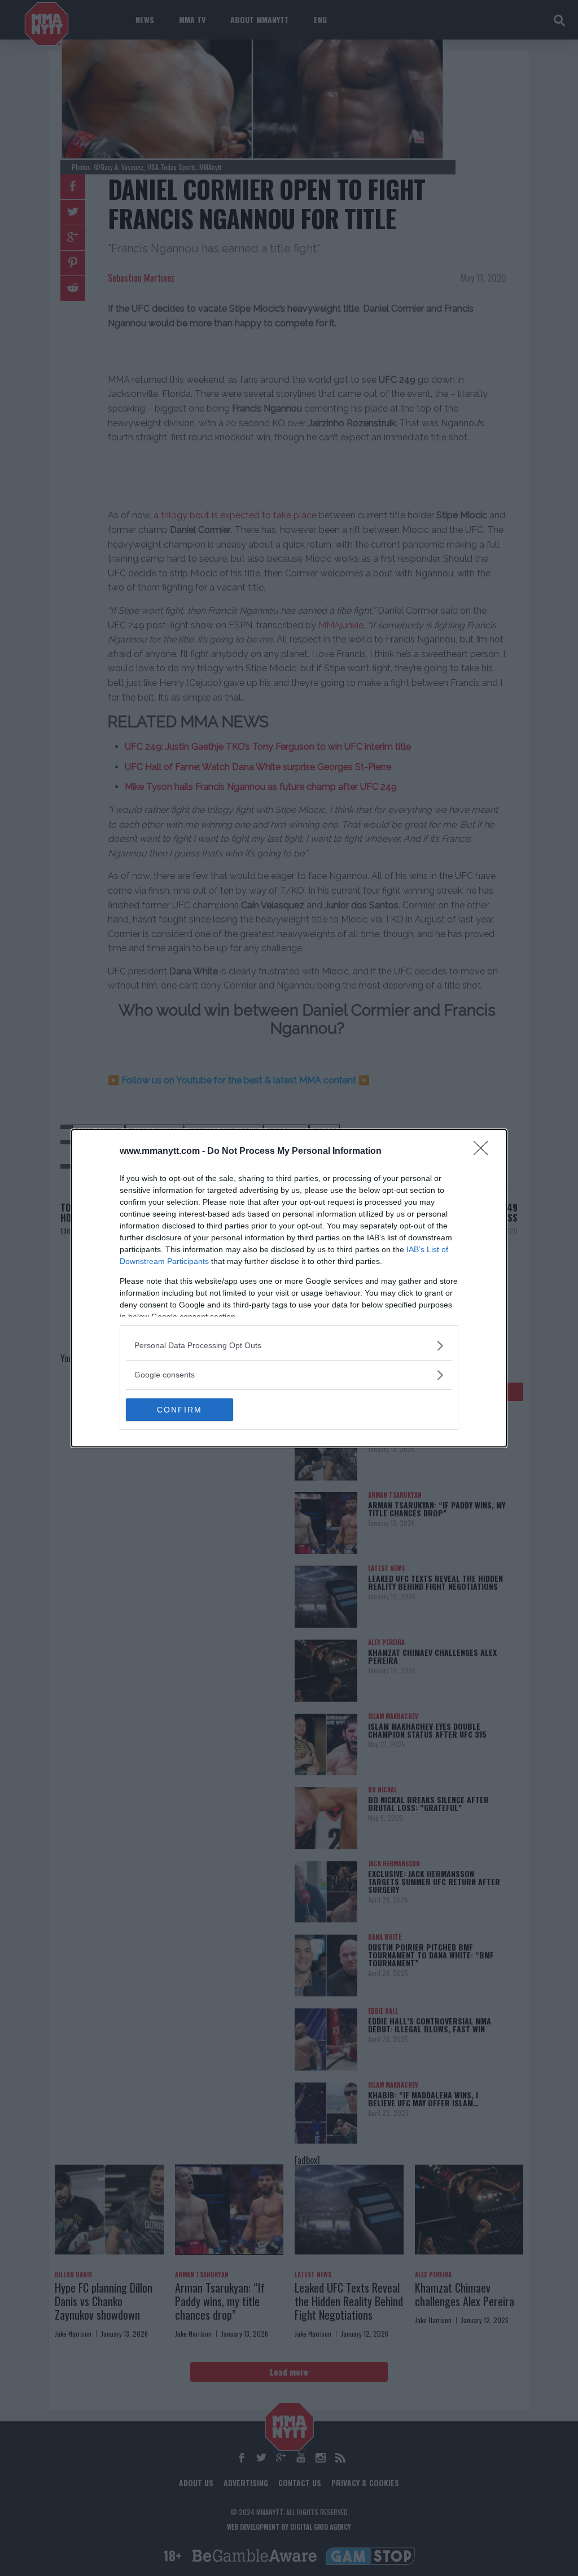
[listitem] (289, 1346)
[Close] (484, 1152)
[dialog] (289, 1288)
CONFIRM (179, 1410)
